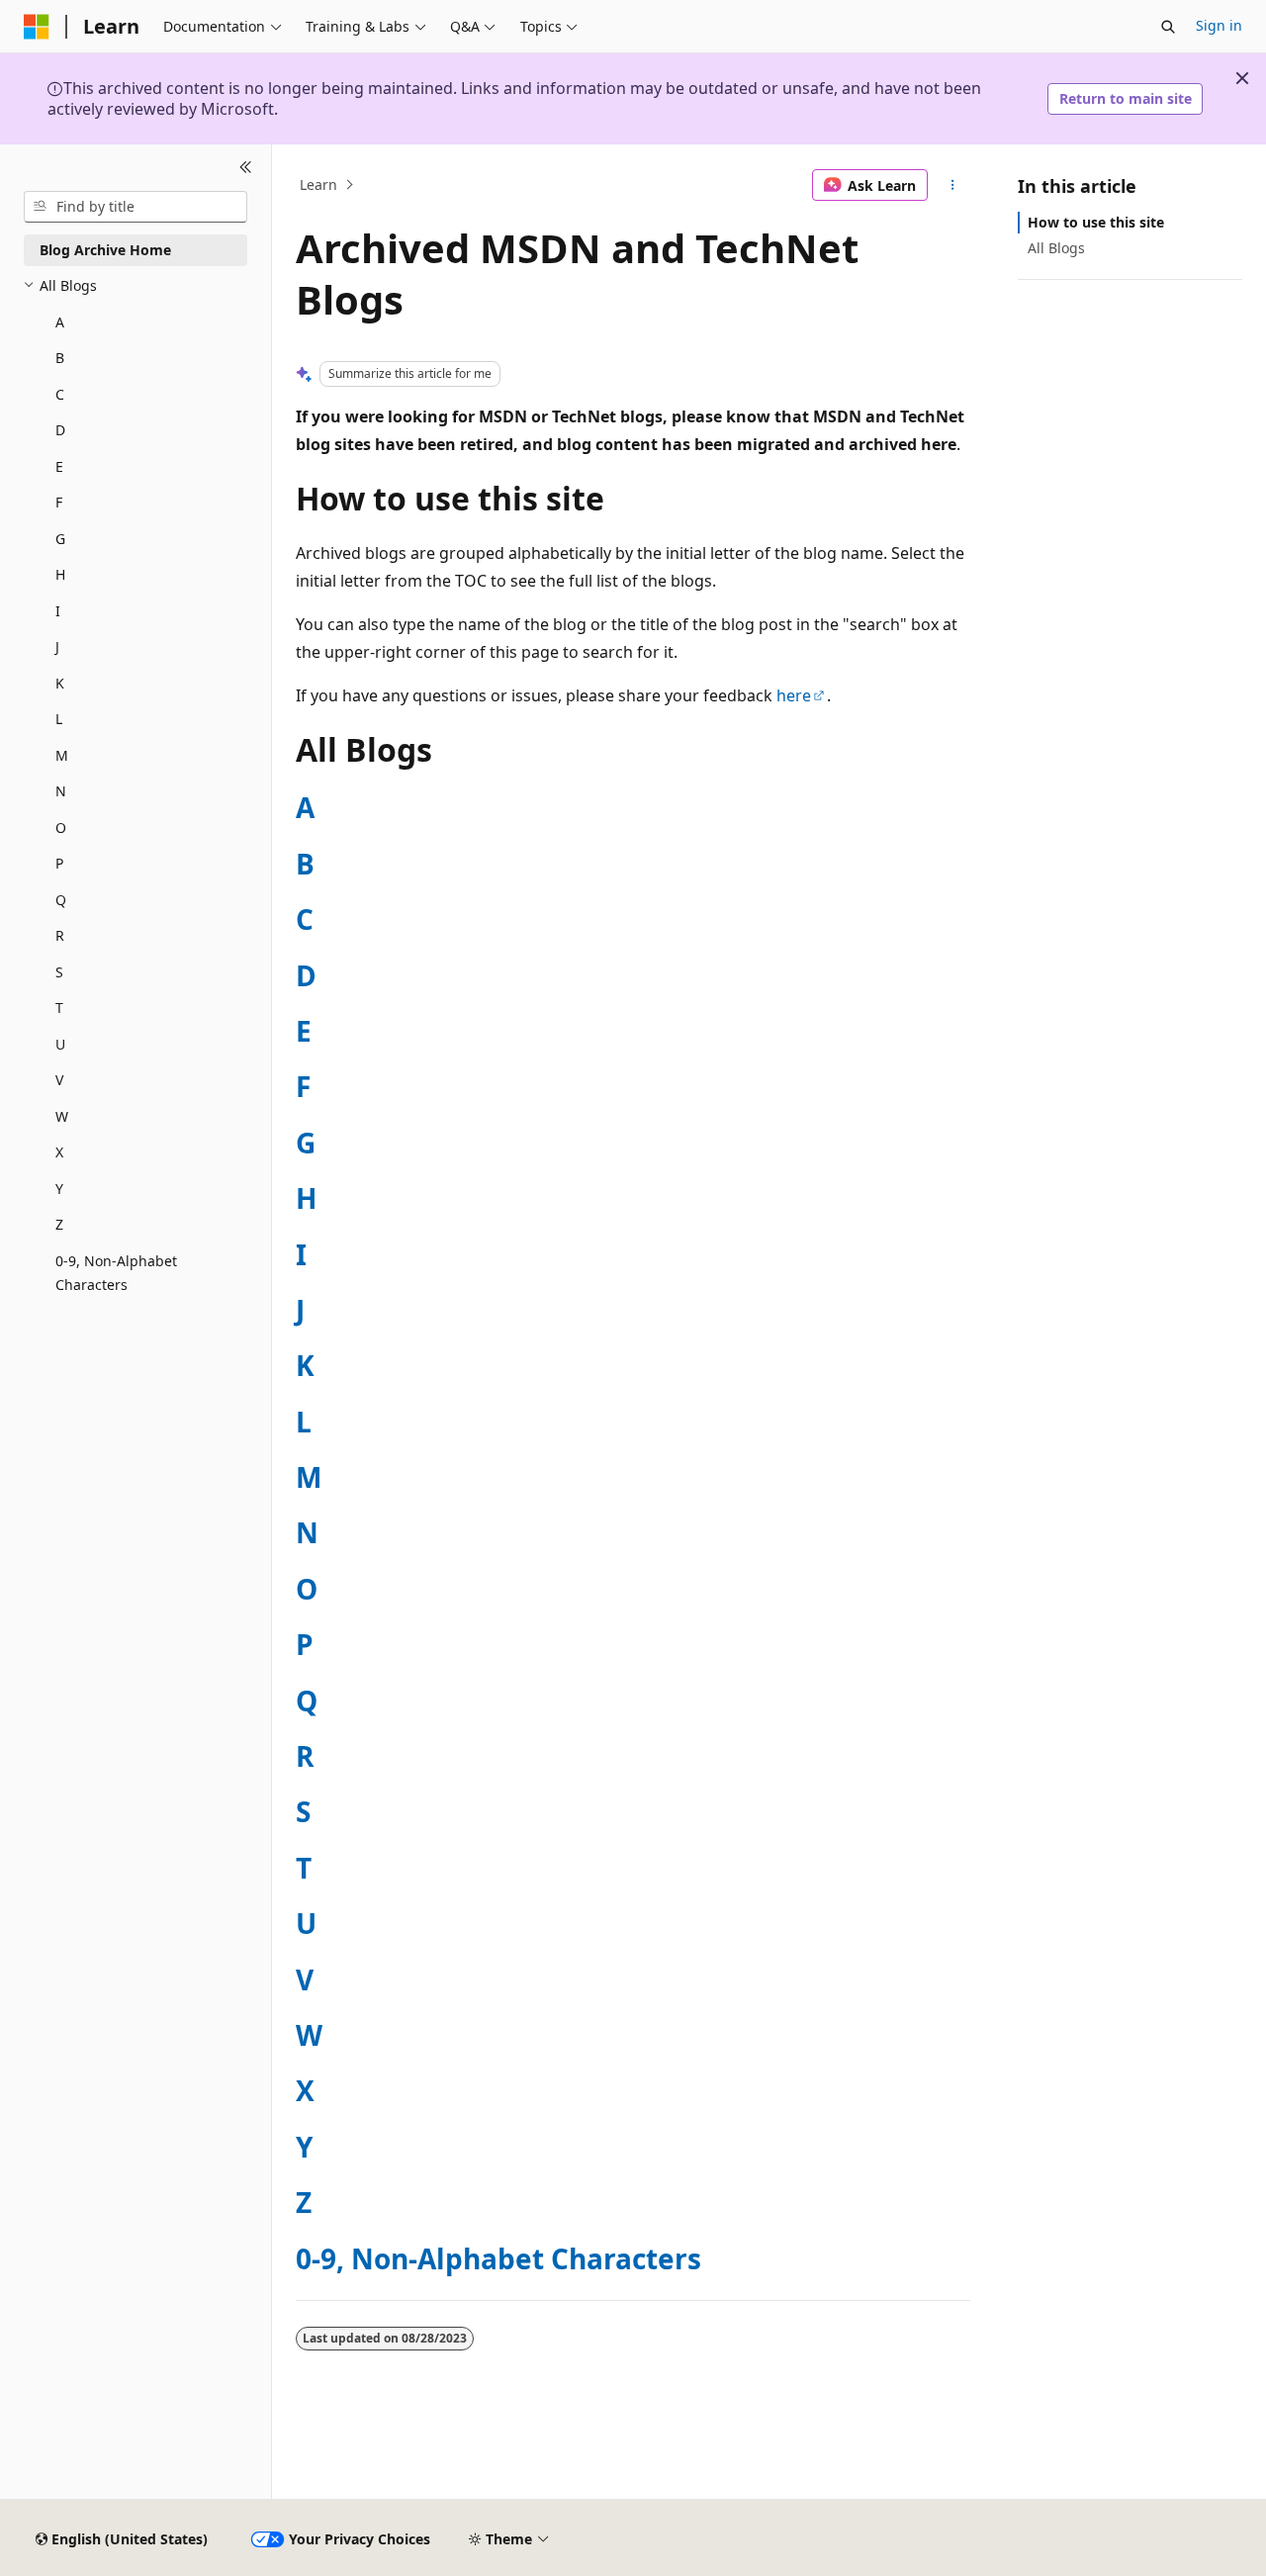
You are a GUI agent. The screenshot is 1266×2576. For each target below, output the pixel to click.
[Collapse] (246, 168)
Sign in (1219, 25)
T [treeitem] (59, 1008)
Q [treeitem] (61, 900)
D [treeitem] (60, 430)
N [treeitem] (61, 791)
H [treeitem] (60, 574)
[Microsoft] (37, 27)
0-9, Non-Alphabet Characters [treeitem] (116, 1273)
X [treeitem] (59, 1152)
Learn (318, 184)
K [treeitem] (60, 683)
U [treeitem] (60, 1044)
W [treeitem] (62, 1116)
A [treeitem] (60, 322)
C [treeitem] (60, 394)
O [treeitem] (61, 828)
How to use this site (1096, 222)
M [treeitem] (62, 755)
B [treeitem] (60, 358)
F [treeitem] (59, 502)
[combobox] (136, 207)
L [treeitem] (59, 719)
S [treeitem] (59, 972)
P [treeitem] (59, 863)
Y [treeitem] (59, 1189)
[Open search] (1168, 27)
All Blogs (1056, 248)
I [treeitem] (58, 611)
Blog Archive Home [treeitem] (105, 250)
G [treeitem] (60, 539)
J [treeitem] (57, 646)
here (794, 695)
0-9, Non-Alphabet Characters (498, 2258)
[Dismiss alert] (1242, 78)
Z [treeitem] (59, 1224)
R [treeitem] (60, 935)
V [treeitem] (59, 1080)
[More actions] (953, 185)
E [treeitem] (59, 466)
